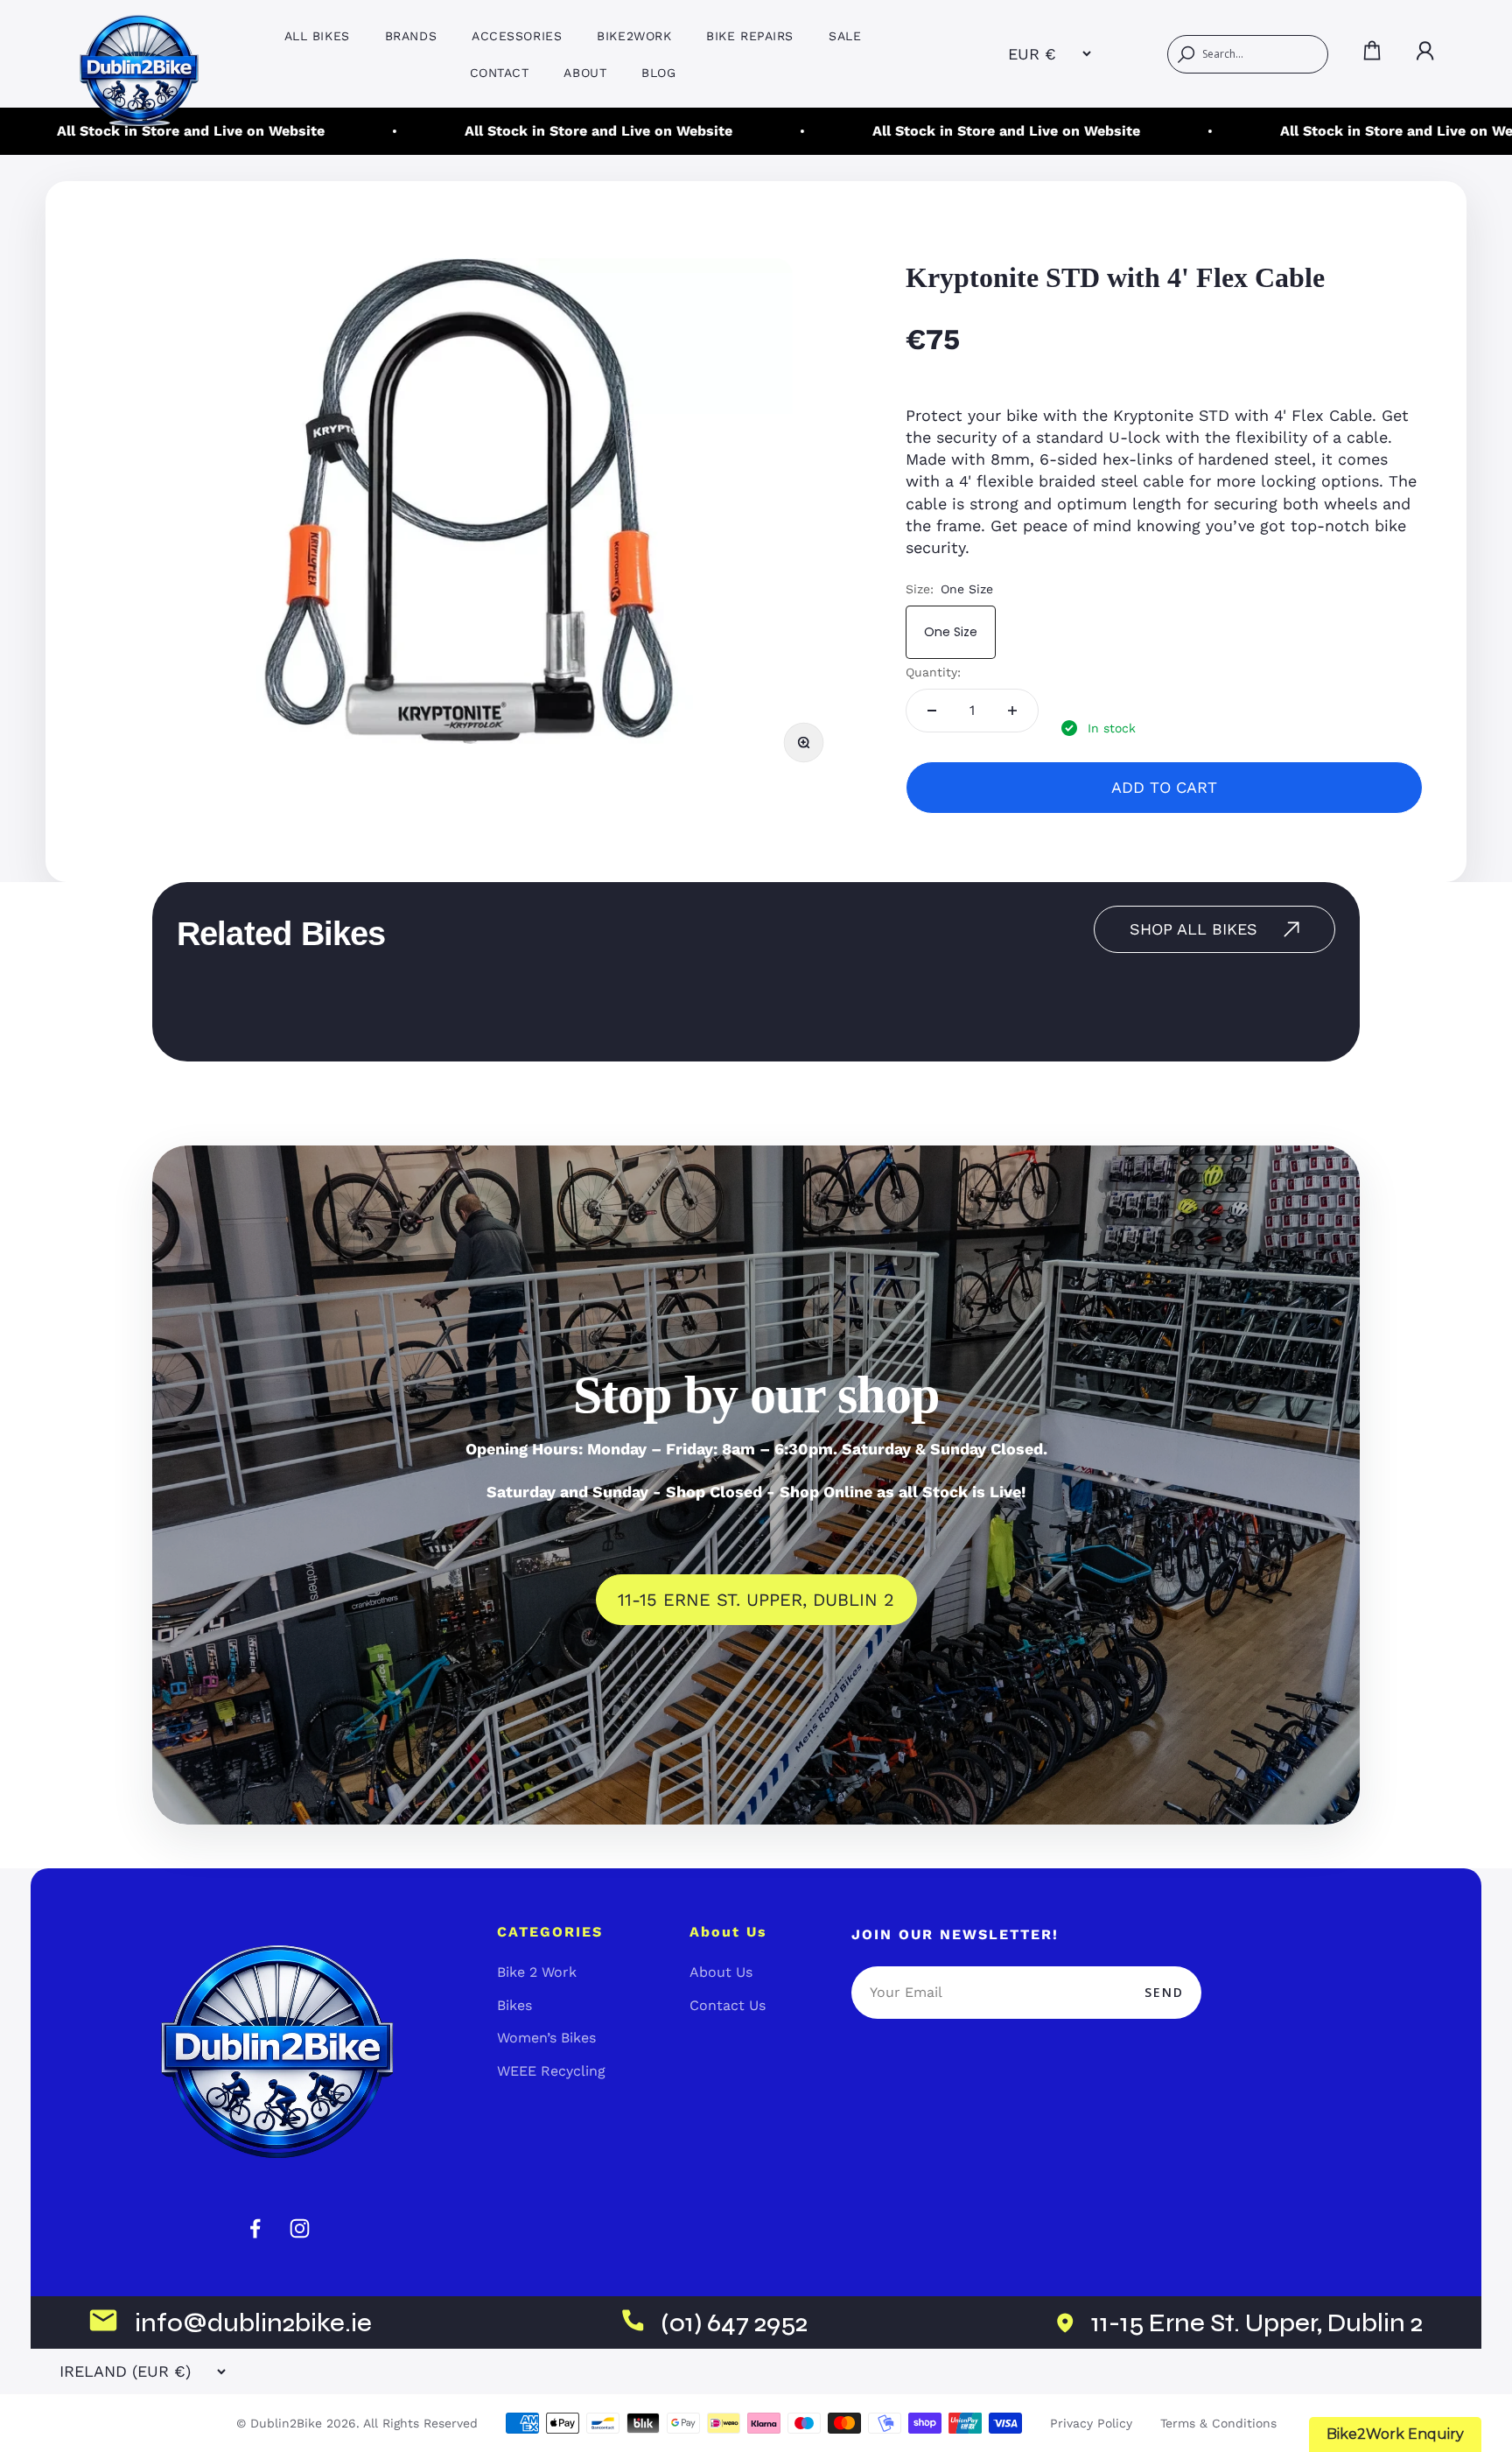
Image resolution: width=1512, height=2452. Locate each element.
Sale (845, 36)
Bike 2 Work (537, 1972)
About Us (721, 1972)
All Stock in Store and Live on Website (534, 131)
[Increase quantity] (1012, 711)
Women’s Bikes (546, 2038)
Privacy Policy (1091, 2423)
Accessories (517, 36)
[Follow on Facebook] (255, 2228)
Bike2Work (634, 36)
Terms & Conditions (1218, 2423)
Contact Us (728, 2005)
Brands (411, 36)
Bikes (514, 2005)
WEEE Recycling (551, 2071)
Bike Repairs (750, 36)
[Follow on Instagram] (300, 2228)
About (585, 73)
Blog (658, 73)
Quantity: (933, 672)
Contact (500, 73)
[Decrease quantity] (932, 711)
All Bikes (317, 36)
